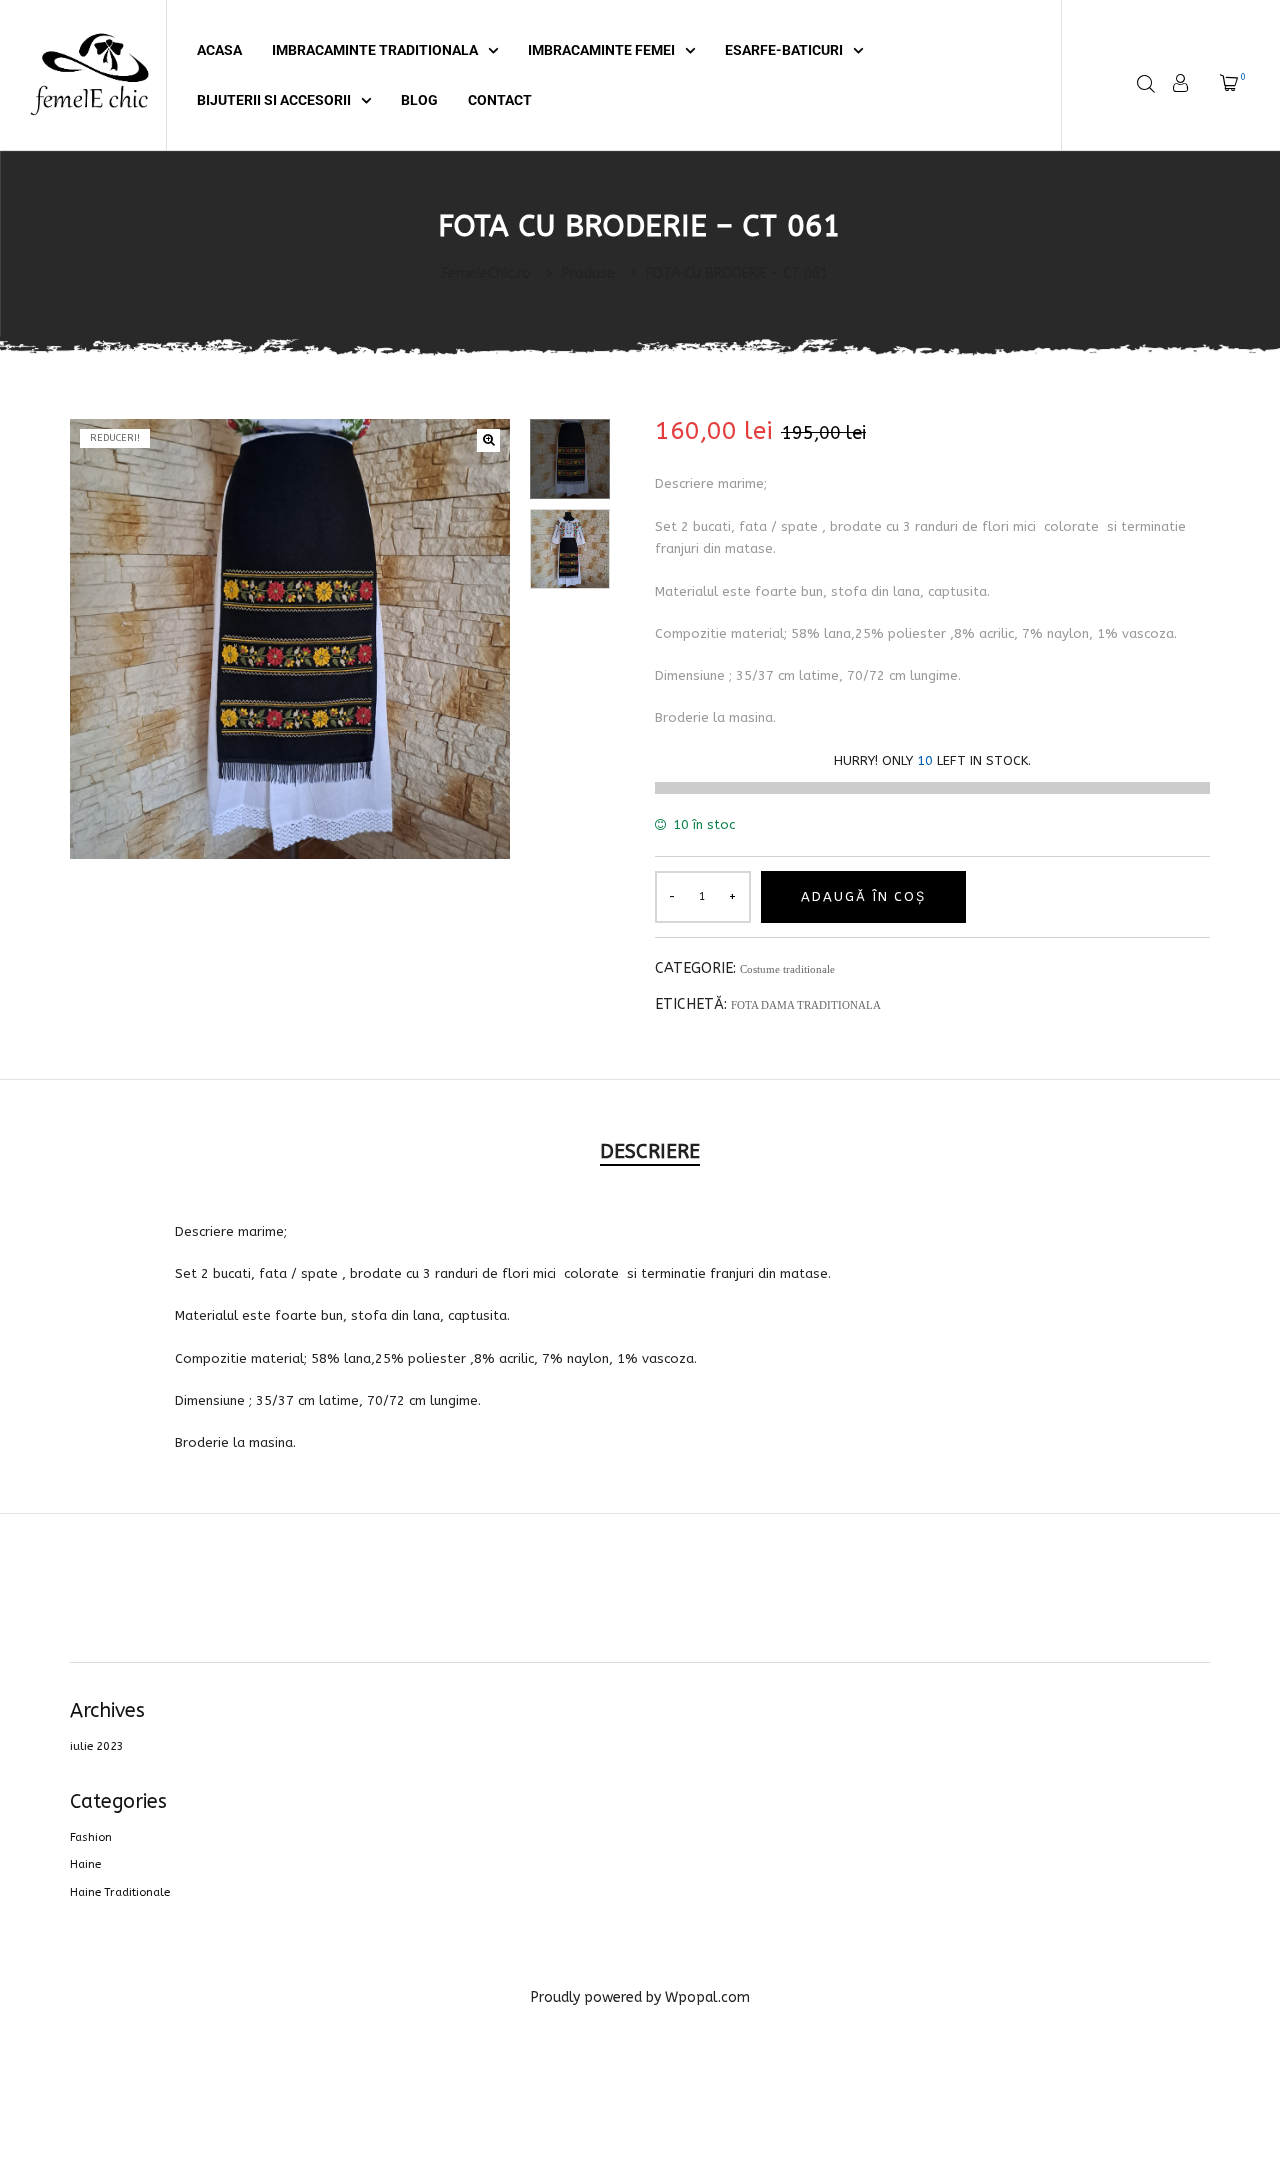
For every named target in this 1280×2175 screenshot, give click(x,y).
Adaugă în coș (863, 896)
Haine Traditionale (120, 1892)
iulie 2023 (97, 1746)
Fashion (91, 1837)
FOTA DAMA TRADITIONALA (806, 1005)
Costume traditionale (787, 969)
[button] (488, 440)
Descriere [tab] (650, 1151)
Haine (85, 1864)
